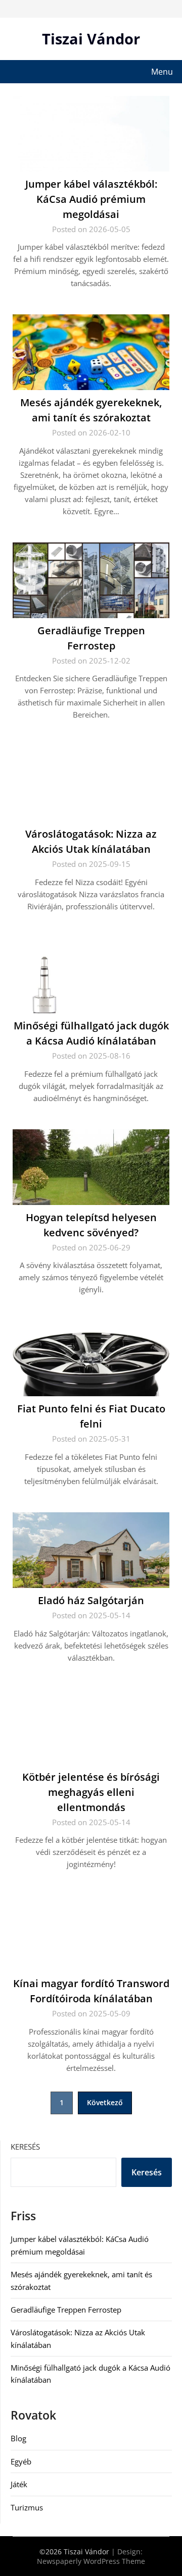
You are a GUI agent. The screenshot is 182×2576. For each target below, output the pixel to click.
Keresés (25, 2147)
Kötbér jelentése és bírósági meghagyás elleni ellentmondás (91, 1792)
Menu (162, 72)
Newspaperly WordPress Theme (91, 2561)
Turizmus (27, 2507)
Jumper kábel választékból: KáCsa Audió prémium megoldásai (91, 199)
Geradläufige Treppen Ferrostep (66, 2310)
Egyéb (21, 2461)
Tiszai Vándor (91, 39)
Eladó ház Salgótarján (91, 1600)
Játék (19, 2484)
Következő (105, 2102)
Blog (18, 2438)
